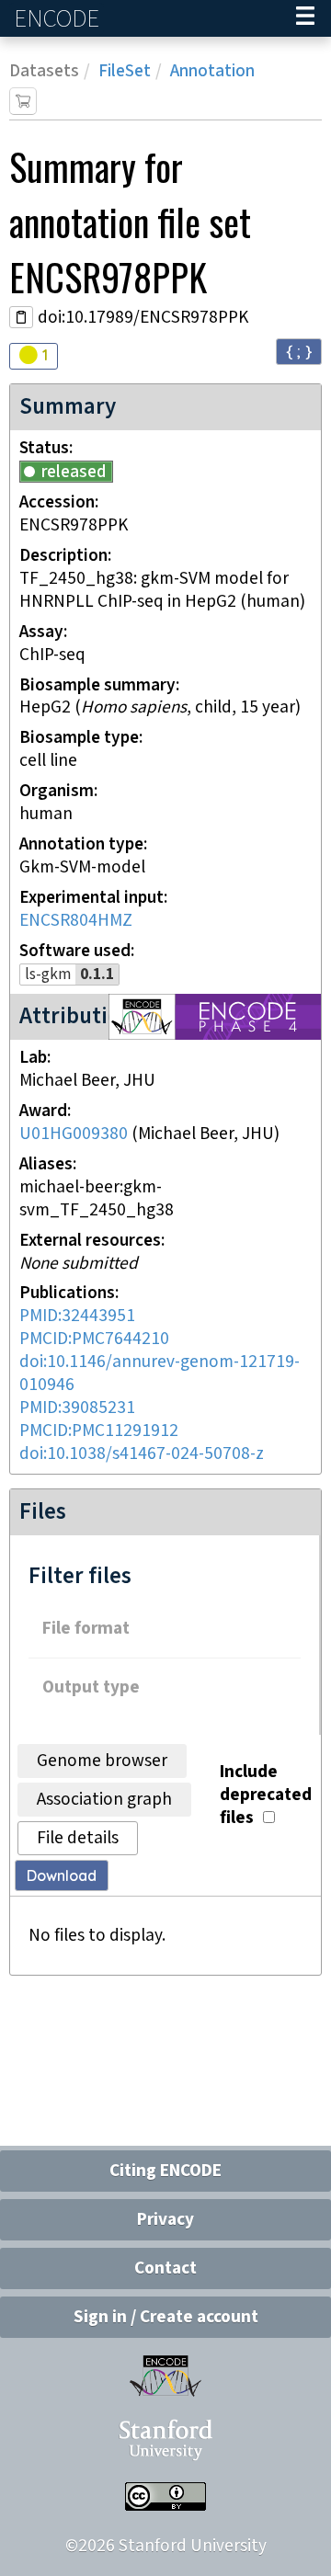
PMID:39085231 (77, 1408)
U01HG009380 (74, 1134)
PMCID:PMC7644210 (94, 1339)
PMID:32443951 (77, 1316)
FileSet (125, 71)
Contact (165, 2268)
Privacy (165, 2220)
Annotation (212, 71)
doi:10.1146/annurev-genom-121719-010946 (160, 1373)
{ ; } (299, 351)
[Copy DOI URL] (21, 317)
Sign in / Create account (166, 2317)
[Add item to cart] (23, 101)
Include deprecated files (266, 1795)
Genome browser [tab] (102, 1761)
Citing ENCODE (165, 2171)
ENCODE (59, 19)
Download (62, 1875)
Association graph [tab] (104, 1800)
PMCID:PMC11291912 (99, 1431)
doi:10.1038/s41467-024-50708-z (142, 1454)
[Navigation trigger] (305, 18)
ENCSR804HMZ (76, 921)
